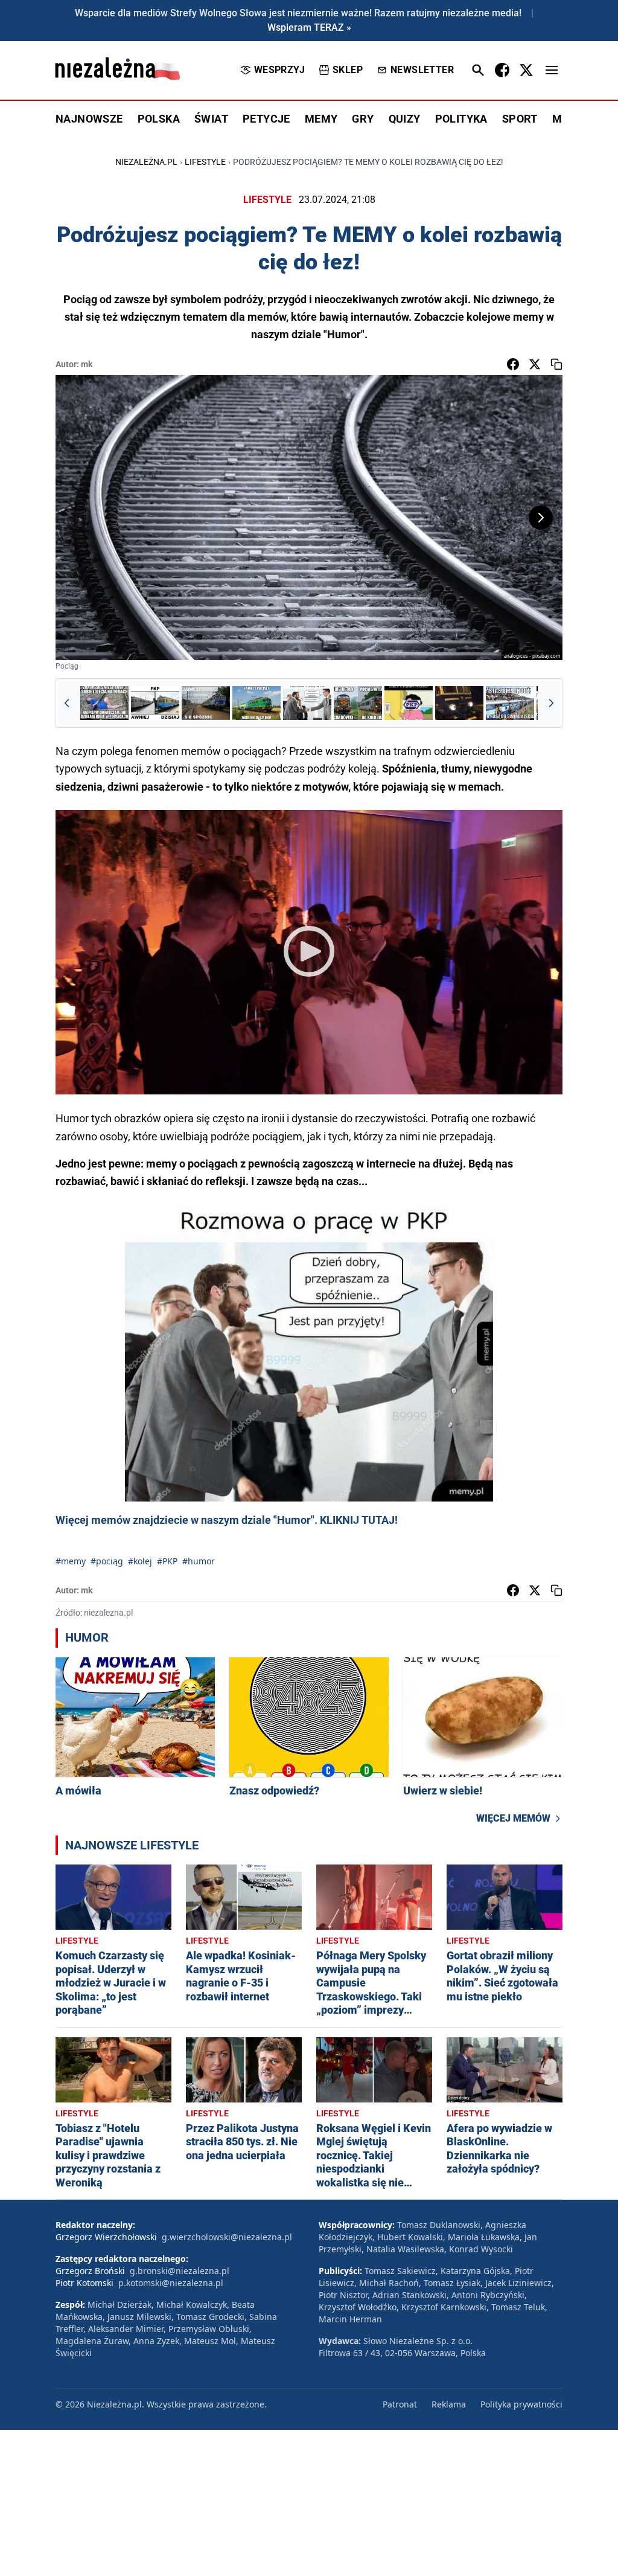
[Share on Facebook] (513, 364)
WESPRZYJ (279, 70)
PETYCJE (266, 119)
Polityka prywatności (521, 2404)
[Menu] (552, 70)
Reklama (449, 2404)
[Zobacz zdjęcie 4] (256, 703)
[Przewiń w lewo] (67, 703)
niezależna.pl (146, 162)
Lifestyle (205, 162)
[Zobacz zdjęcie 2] (155, 703)
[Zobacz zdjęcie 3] (206, 703)
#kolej (140, 1561)
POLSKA (159, 119)
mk (87, 364)
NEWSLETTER (422, 70)
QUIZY (405, 119)
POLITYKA (461, 119)
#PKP (167, 1561)
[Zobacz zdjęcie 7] (409, 703)
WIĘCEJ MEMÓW (513, 1818)
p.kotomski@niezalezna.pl (171, 2283)
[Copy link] (556, 364)
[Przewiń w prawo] (551, 703)
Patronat (400, 2404)
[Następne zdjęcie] (541, 518)
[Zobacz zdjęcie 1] (104, 703)
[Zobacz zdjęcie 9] (510, 703)
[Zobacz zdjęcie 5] (307, 703)
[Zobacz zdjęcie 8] (459, 703)
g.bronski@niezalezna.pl (180, 2271)
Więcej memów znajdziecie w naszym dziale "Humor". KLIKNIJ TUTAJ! (227, 1520)
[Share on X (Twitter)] (535, 364)
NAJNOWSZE (89, 119)
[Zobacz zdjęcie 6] (358, 703)
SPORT (520, 119)
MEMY (321, 119)
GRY (363, 119)
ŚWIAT (211, 119)
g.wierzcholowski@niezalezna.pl (227, 2237)
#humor (199, 1561)
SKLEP (348, 70)
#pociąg (107, 1561)
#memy (71, 1561)
